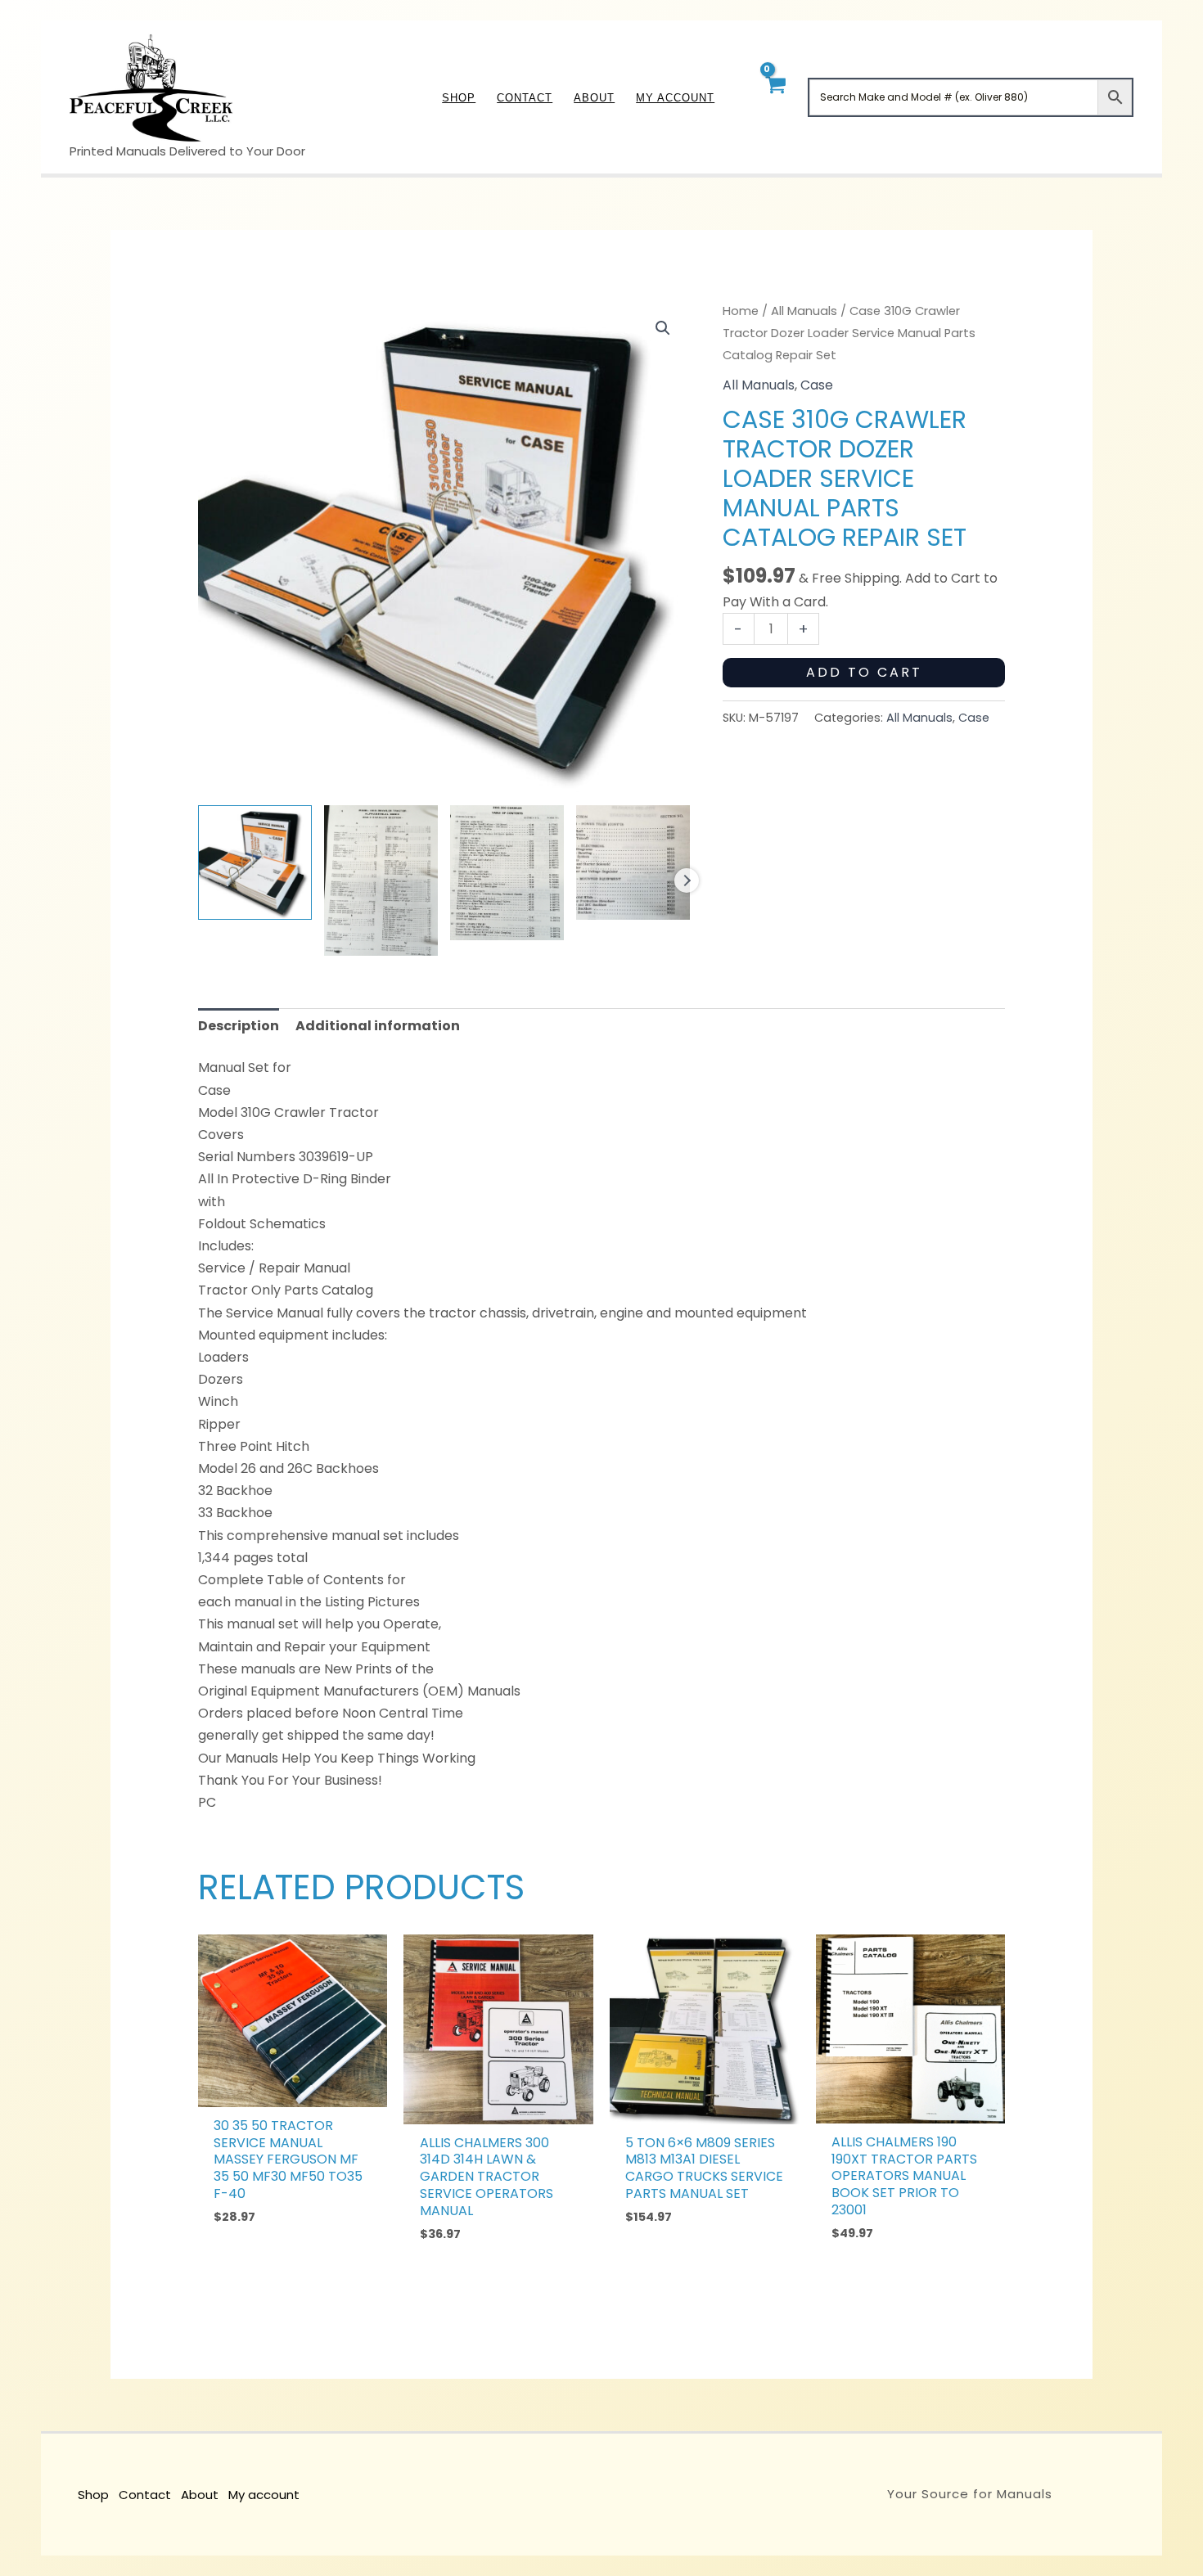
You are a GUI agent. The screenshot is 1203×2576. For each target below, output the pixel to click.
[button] (663, 328)
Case (817, 385)
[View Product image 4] (633, 862)
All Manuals (804, 311)
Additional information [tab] (378, 1026)
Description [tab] (239, 1026)
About (200, 2495)
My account (264, 2495)
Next (687, 880)
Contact (145, 2495)
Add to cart (864, 672)
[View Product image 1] (255, 862)
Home (741, 311)
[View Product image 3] (507, 873)
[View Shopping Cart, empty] (775, 97)
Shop (93, 2495)
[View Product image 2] (381, 880)
